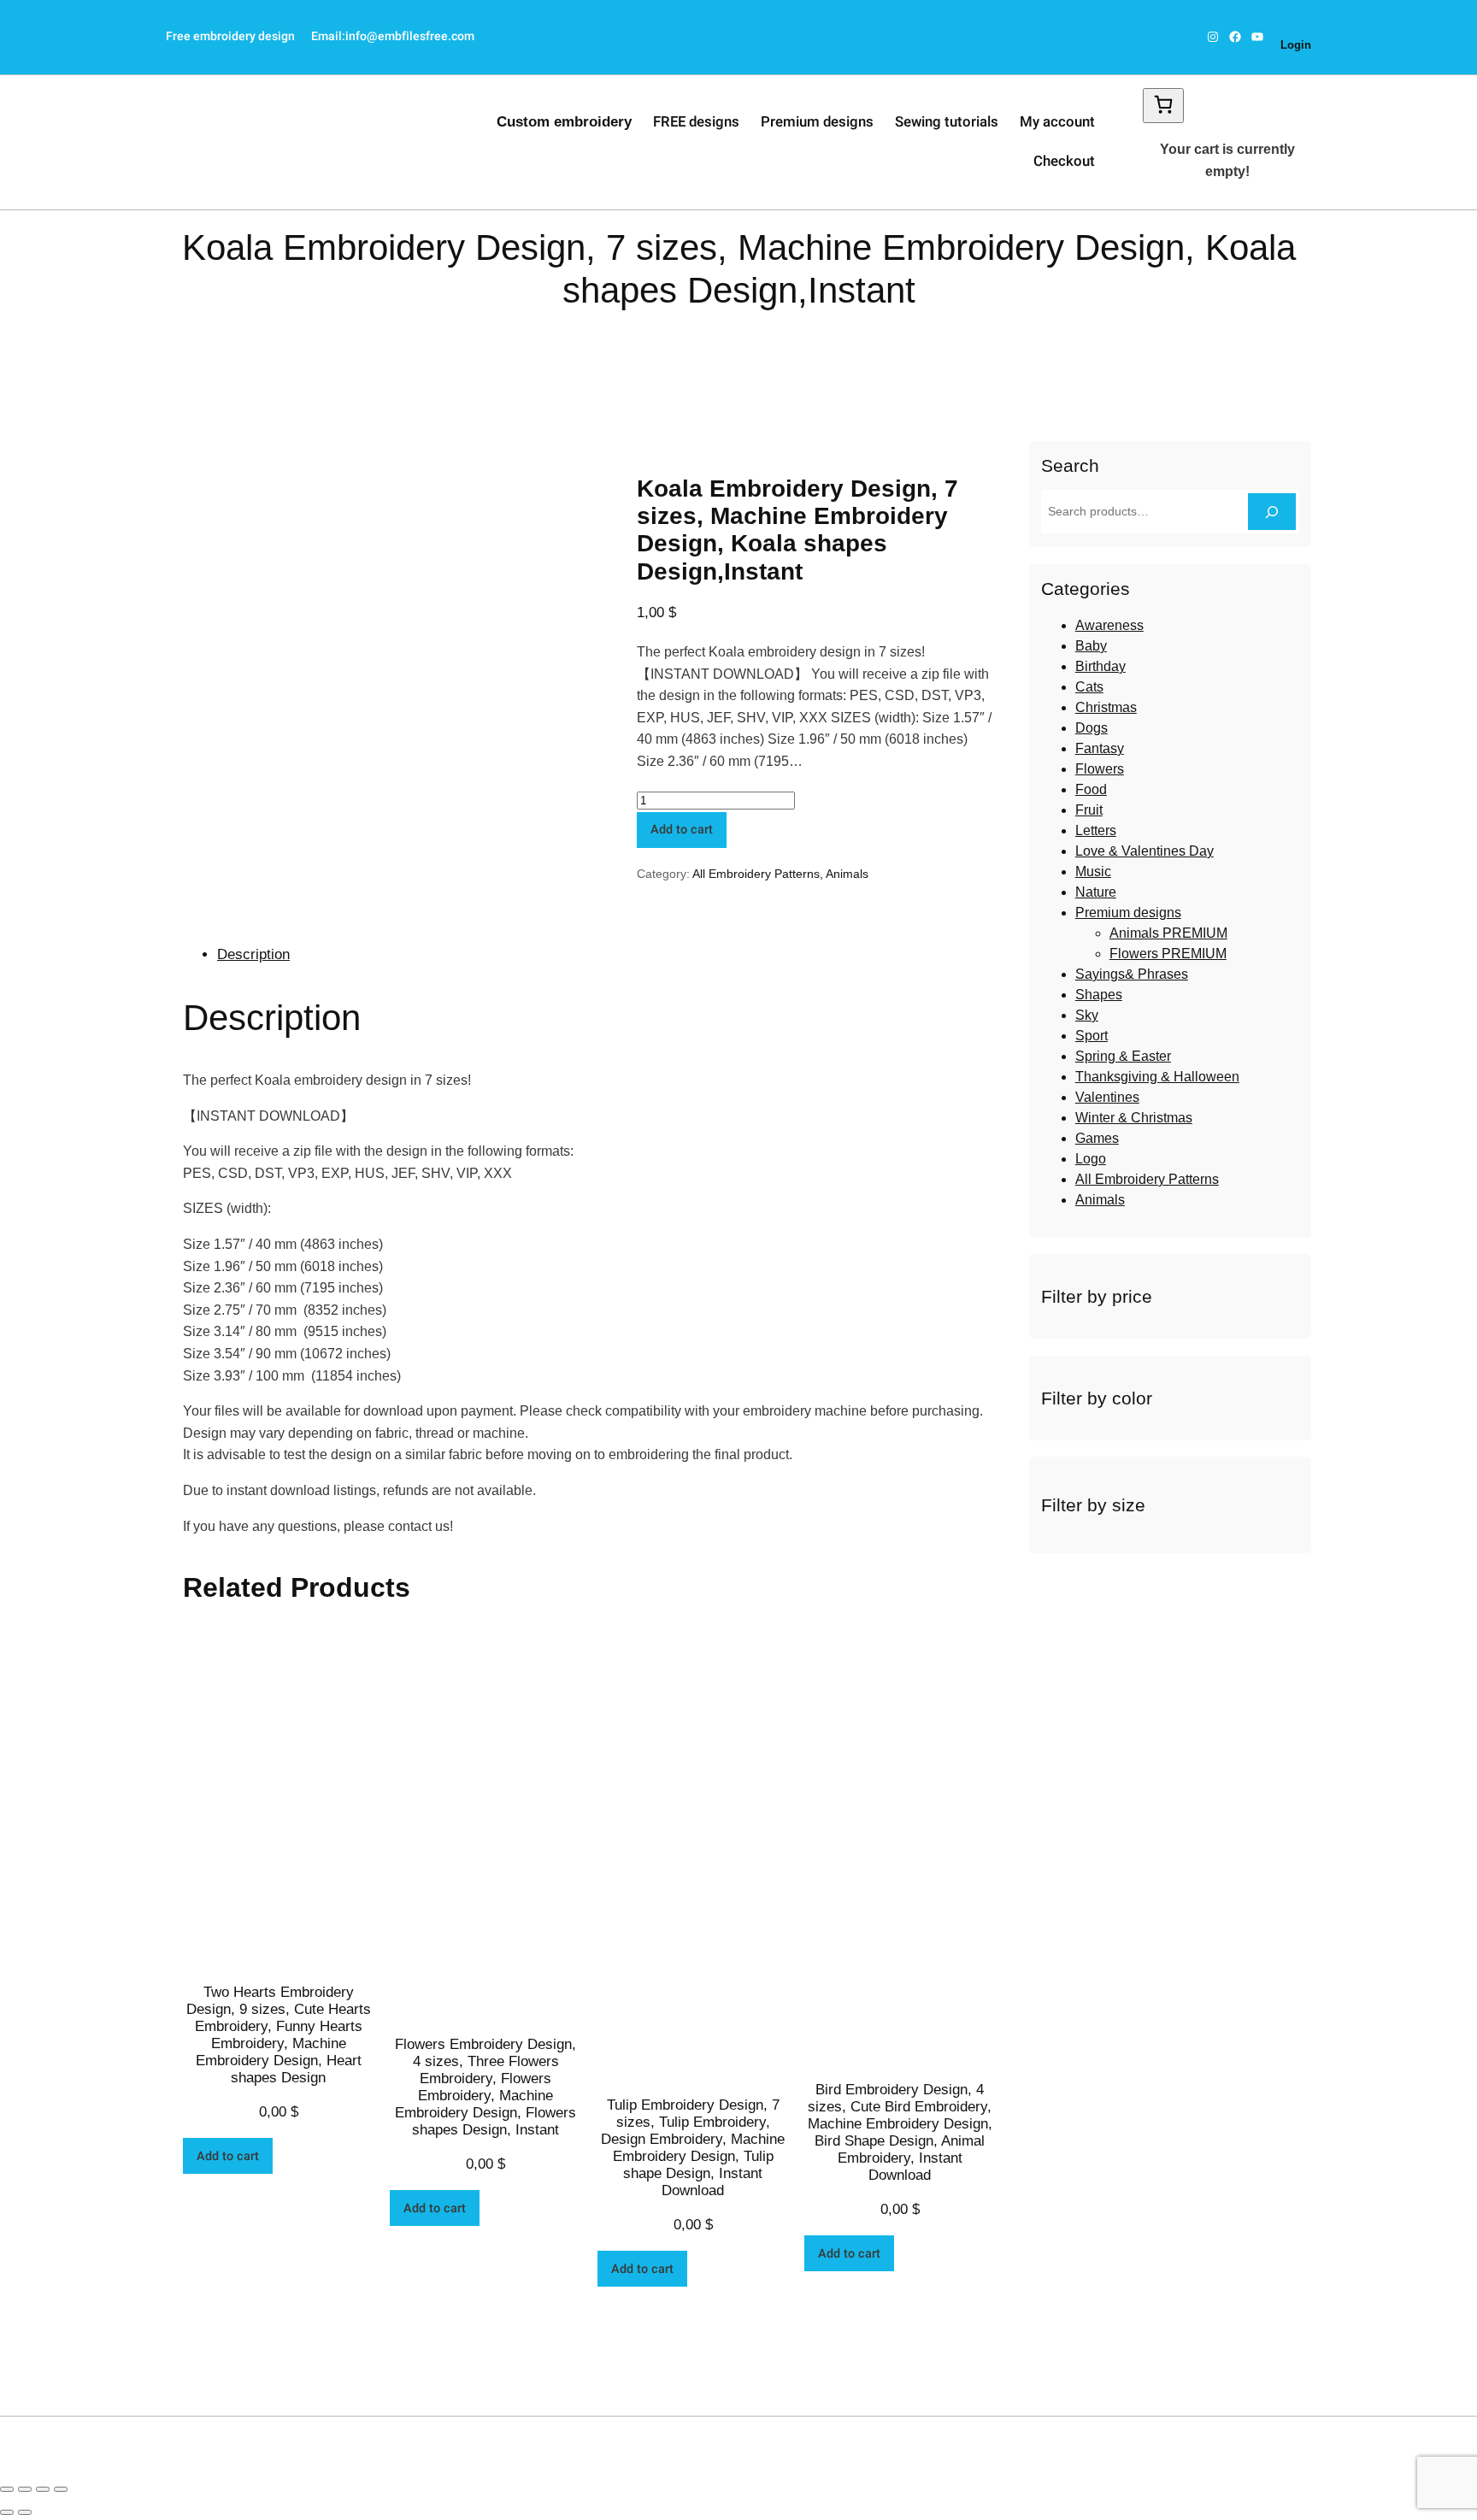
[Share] (25, 2489)
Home (413, 339)
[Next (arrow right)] (25, 2512)
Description (253, 954)
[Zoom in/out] (61, 2489)
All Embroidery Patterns (503, 339)
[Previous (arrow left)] (7, 2512)
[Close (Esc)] (7, 2489)
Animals (847, 874)
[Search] (1272, 512)
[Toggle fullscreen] (43, 2489)
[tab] (606, 955)
